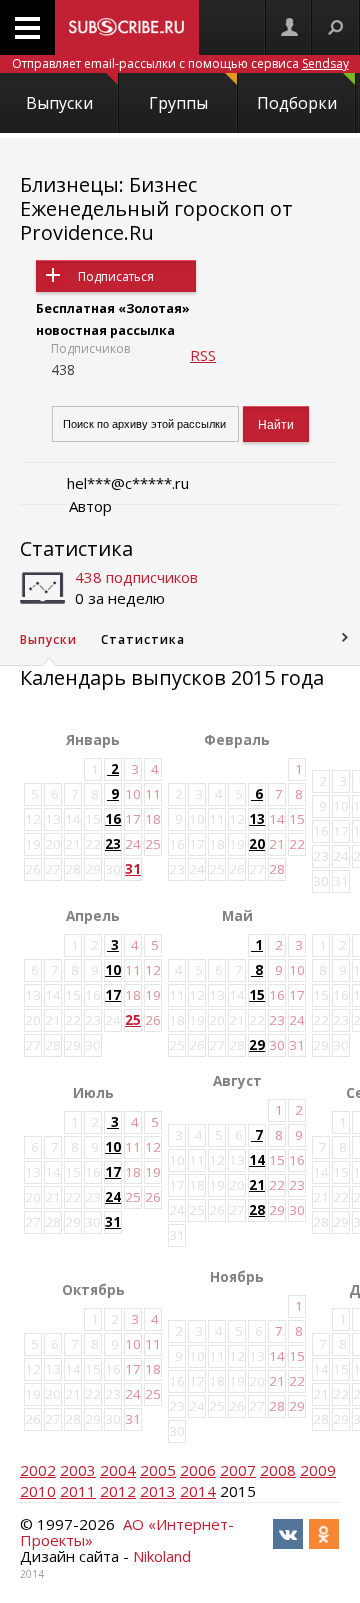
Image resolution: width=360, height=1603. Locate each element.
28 (257, 1210)
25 (133, 1020)
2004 (118, 1470)
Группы (178, 103)
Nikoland (162, 1556)
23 (113, 844)
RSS (203, 355)
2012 (118, 1491)
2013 (158, 1491)
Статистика (76, 548)
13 (257, 819)
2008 (278, 1470)
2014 (198, 1491)
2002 (38, 1470)
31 (133, 869)
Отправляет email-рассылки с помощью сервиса (180, 63)
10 (113, 970)
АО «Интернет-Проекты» (127, 1532)
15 (257, 995)
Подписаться (116, 276)
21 (257, 1185)
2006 (198, 1470)
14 (257, 1160)
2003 (78, 1470)
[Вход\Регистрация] (289, 27)
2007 (238, 1470)
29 (257, 1045)
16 (113, 819)
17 (113, 995)
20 (257, 844)
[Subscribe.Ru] (127, 27)
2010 (38, 1491)
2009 (318, 1470)
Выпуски (59, 103)
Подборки (297, 103)
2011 (78, 1491)
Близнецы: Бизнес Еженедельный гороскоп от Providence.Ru (156, 208)
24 (113, 1197)
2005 (158, 1470)
